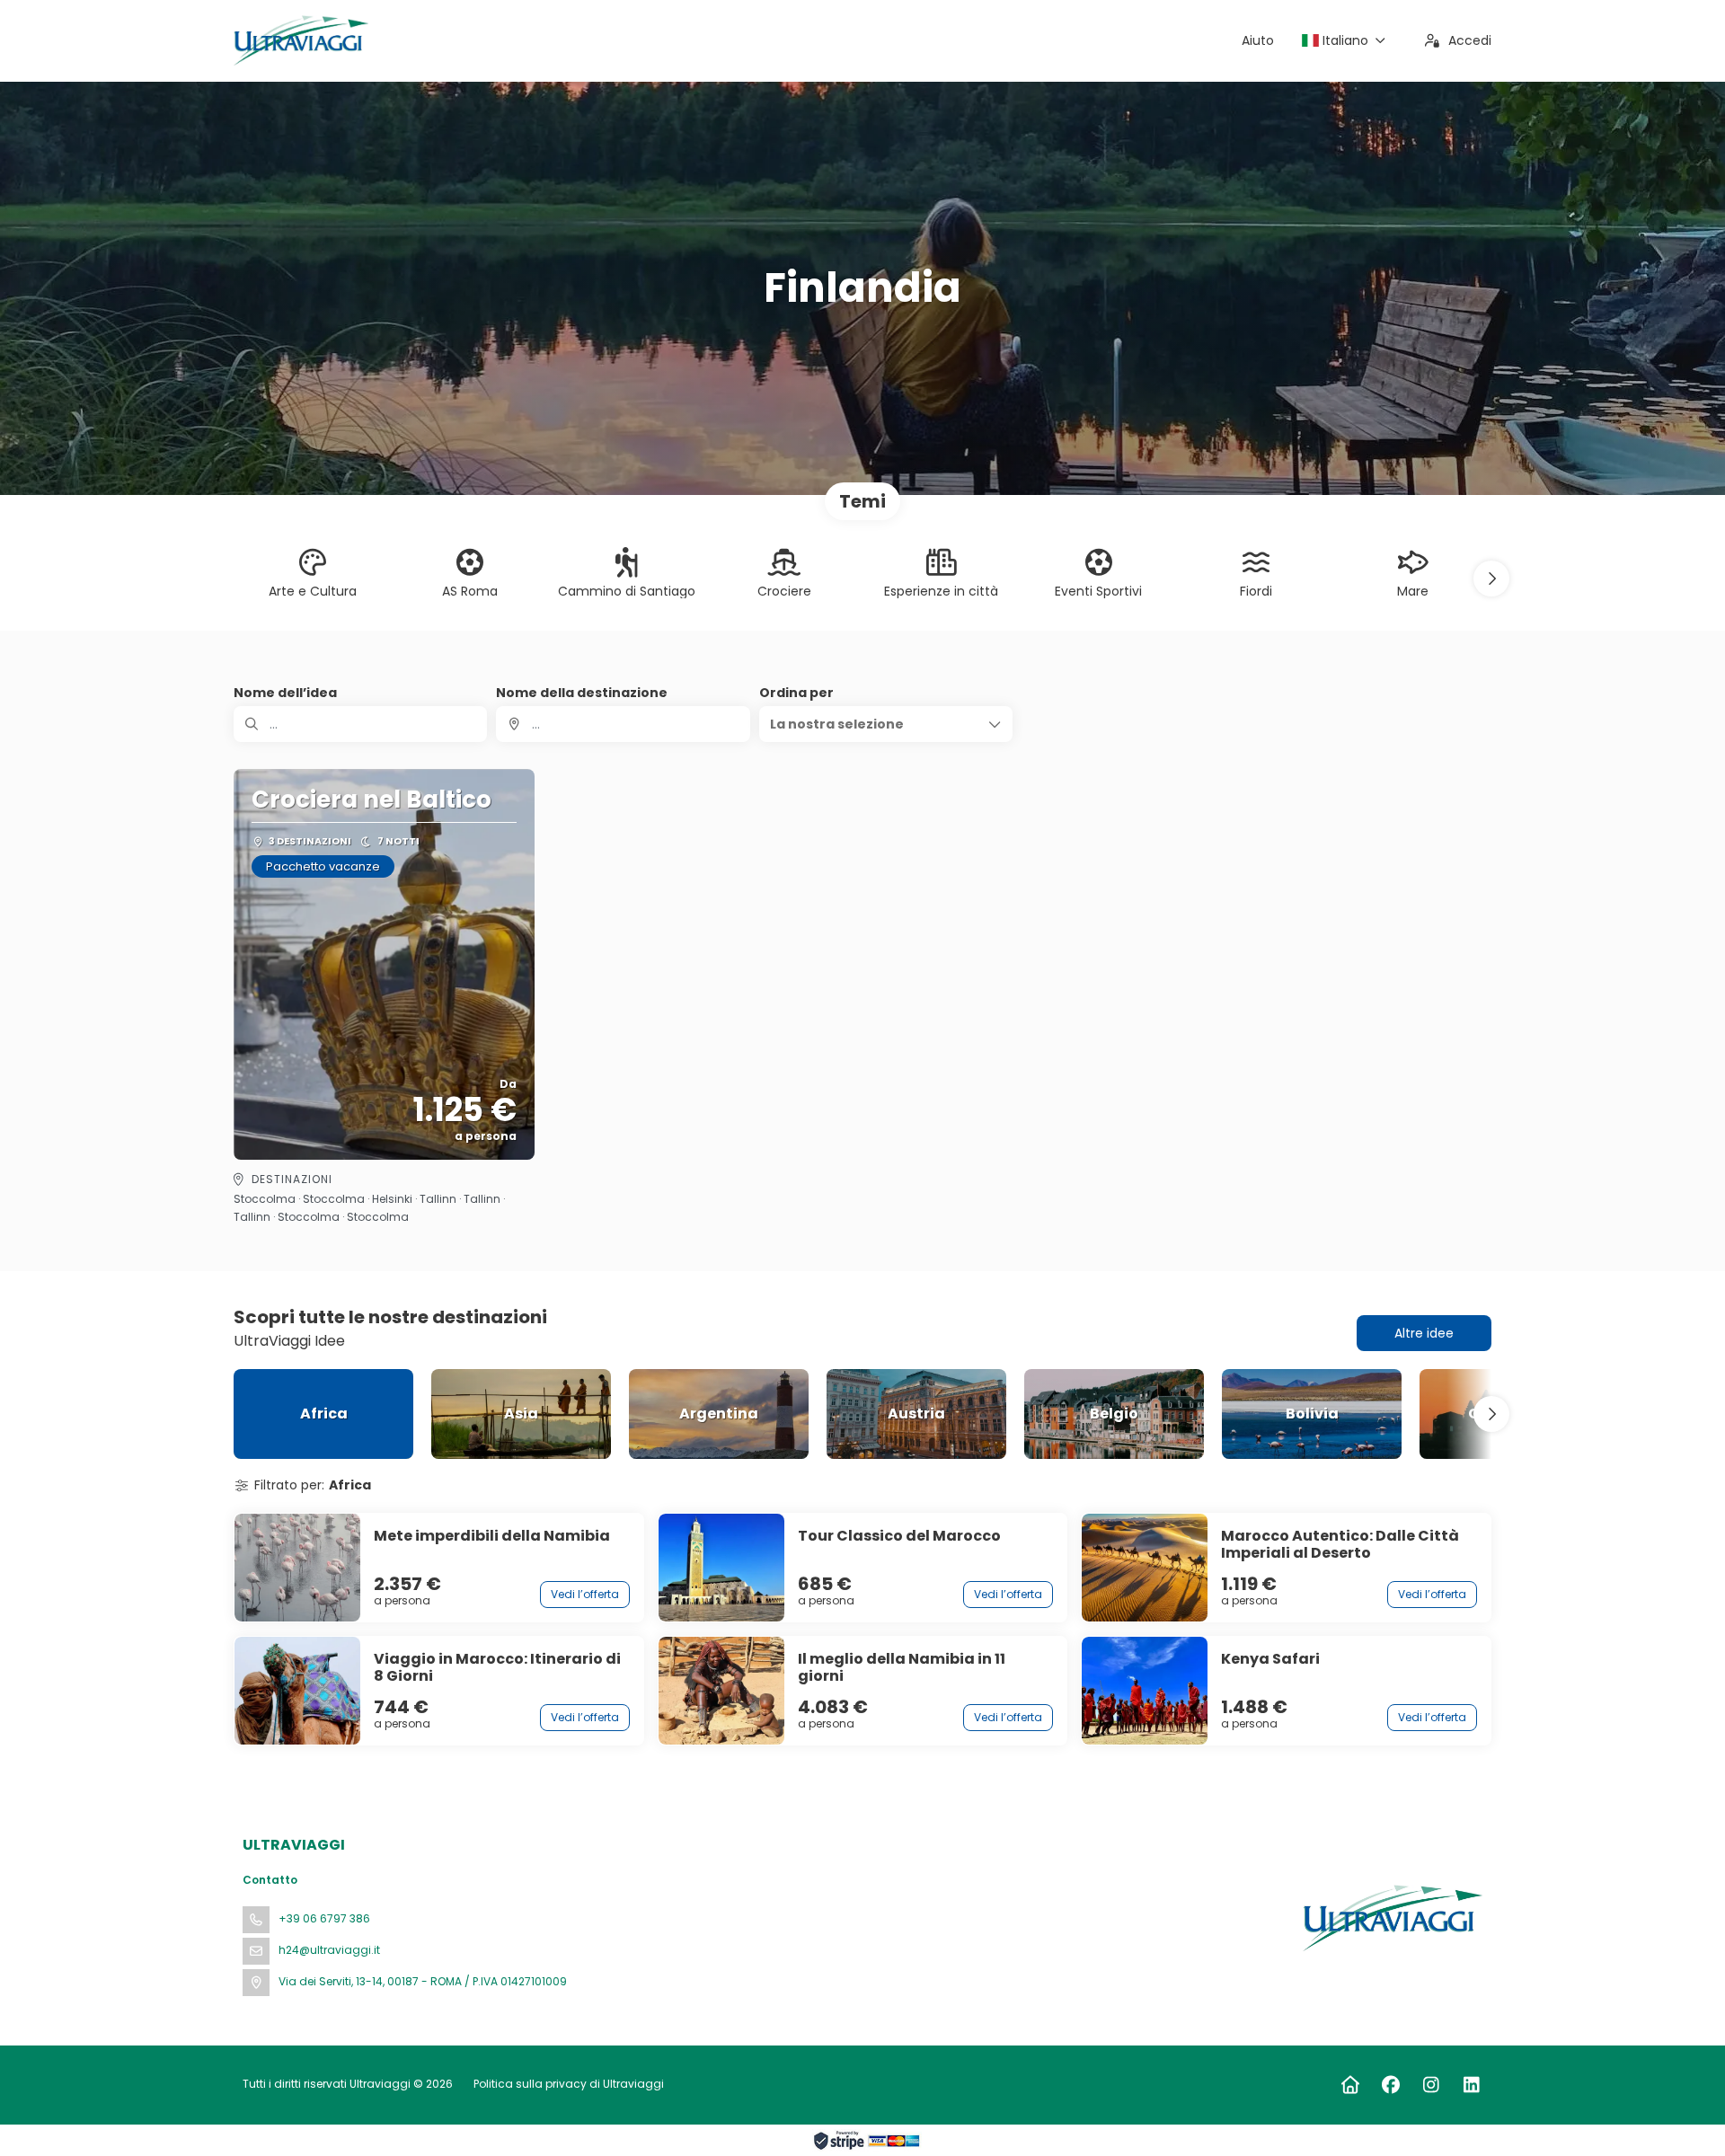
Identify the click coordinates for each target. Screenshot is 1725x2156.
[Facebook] (1390, 2085)
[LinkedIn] (1471, 2085)
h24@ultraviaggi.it (329, 1950)
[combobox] (623, 724)
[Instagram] (1431, 2085)
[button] (1491, 579)
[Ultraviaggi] (1391, 1918)
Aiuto (1258, 40)
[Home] (1350, 2085)
